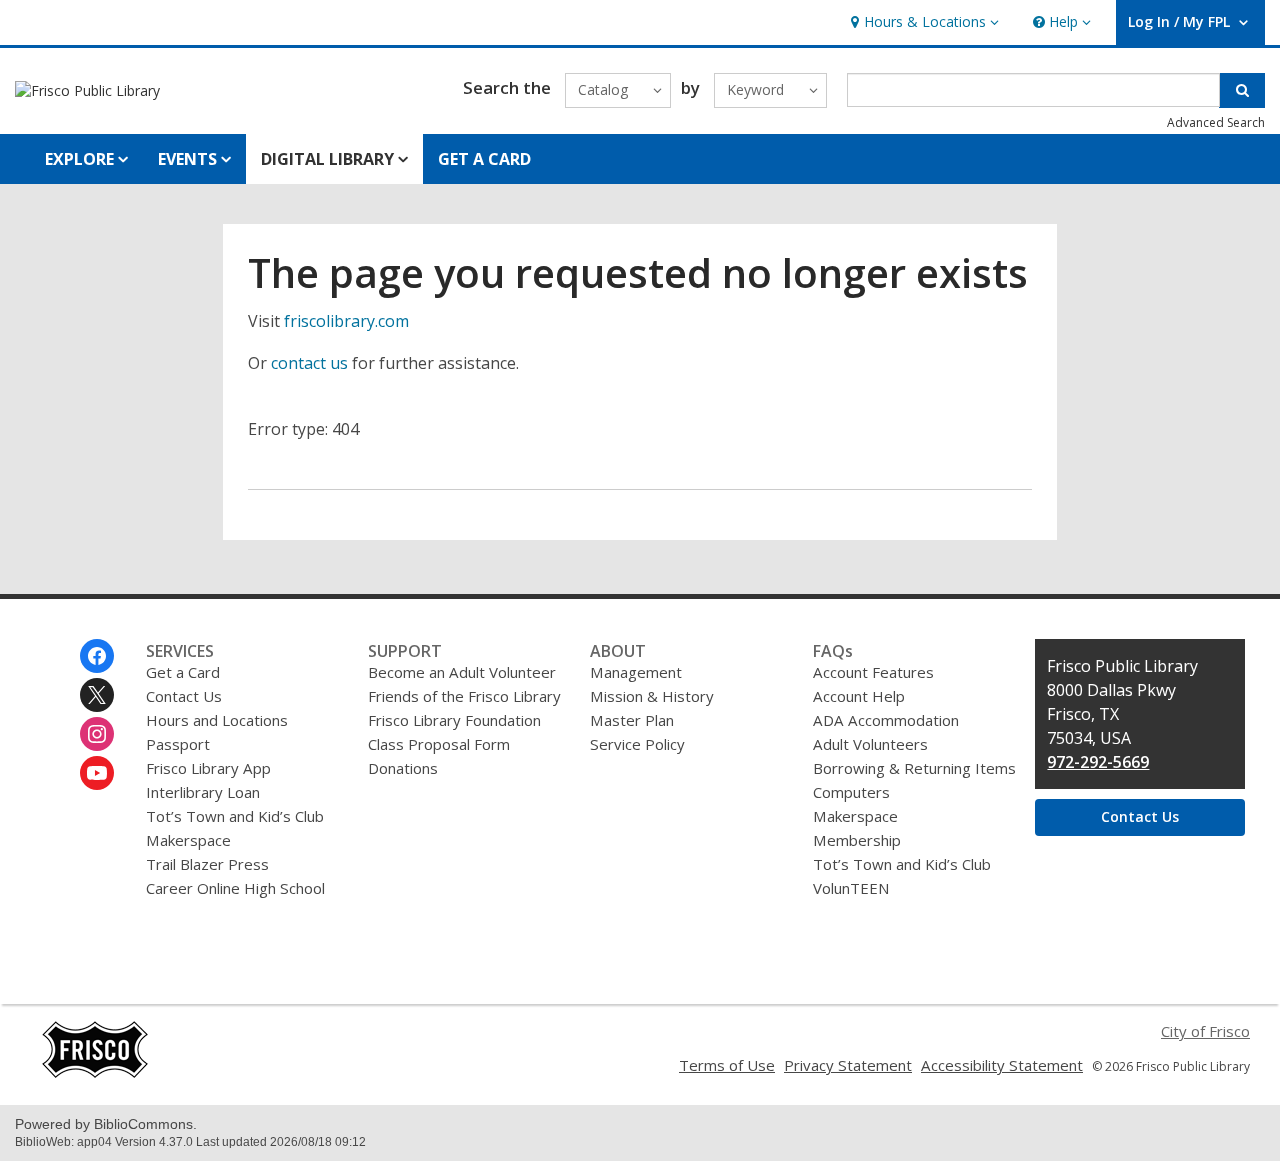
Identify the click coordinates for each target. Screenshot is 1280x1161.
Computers (851, 792)
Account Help (859, 696)
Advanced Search (1216, 122)
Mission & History (652, 696)
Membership (857, 840)
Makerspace (188, 840)
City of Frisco (1205, 1031)
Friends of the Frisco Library (464, 696)
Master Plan (632, 720)
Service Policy (637, 744)
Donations (403, 768)
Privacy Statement (848, 1065)
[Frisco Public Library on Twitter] (97, 695)
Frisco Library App (208, 768)
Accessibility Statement (1002, 1065)
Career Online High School (235, 888)
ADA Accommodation (886, 720)
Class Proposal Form (439, 744)
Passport (178, 744)
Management (636, 672)
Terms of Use (727, 1065)
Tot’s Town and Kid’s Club (235, 816)
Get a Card (183, 672)
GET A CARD (484, 159)
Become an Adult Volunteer (462, 672)
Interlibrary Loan (203, 792)
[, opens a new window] (95, 1073)
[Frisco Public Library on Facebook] (97, 656)
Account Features (873, 672)
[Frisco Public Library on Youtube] (97, 773)
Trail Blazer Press (207, 864)
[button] (922, 22)
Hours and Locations (217, 720)
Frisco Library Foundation (454, 720)
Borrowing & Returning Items (914, 768)
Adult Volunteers (870, 744)
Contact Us (184, 696)
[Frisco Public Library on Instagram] (97, 734)
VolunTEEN (851, 888)
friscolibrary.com (346, 321)
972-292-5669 (1098, 762)
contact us (309, 363)
